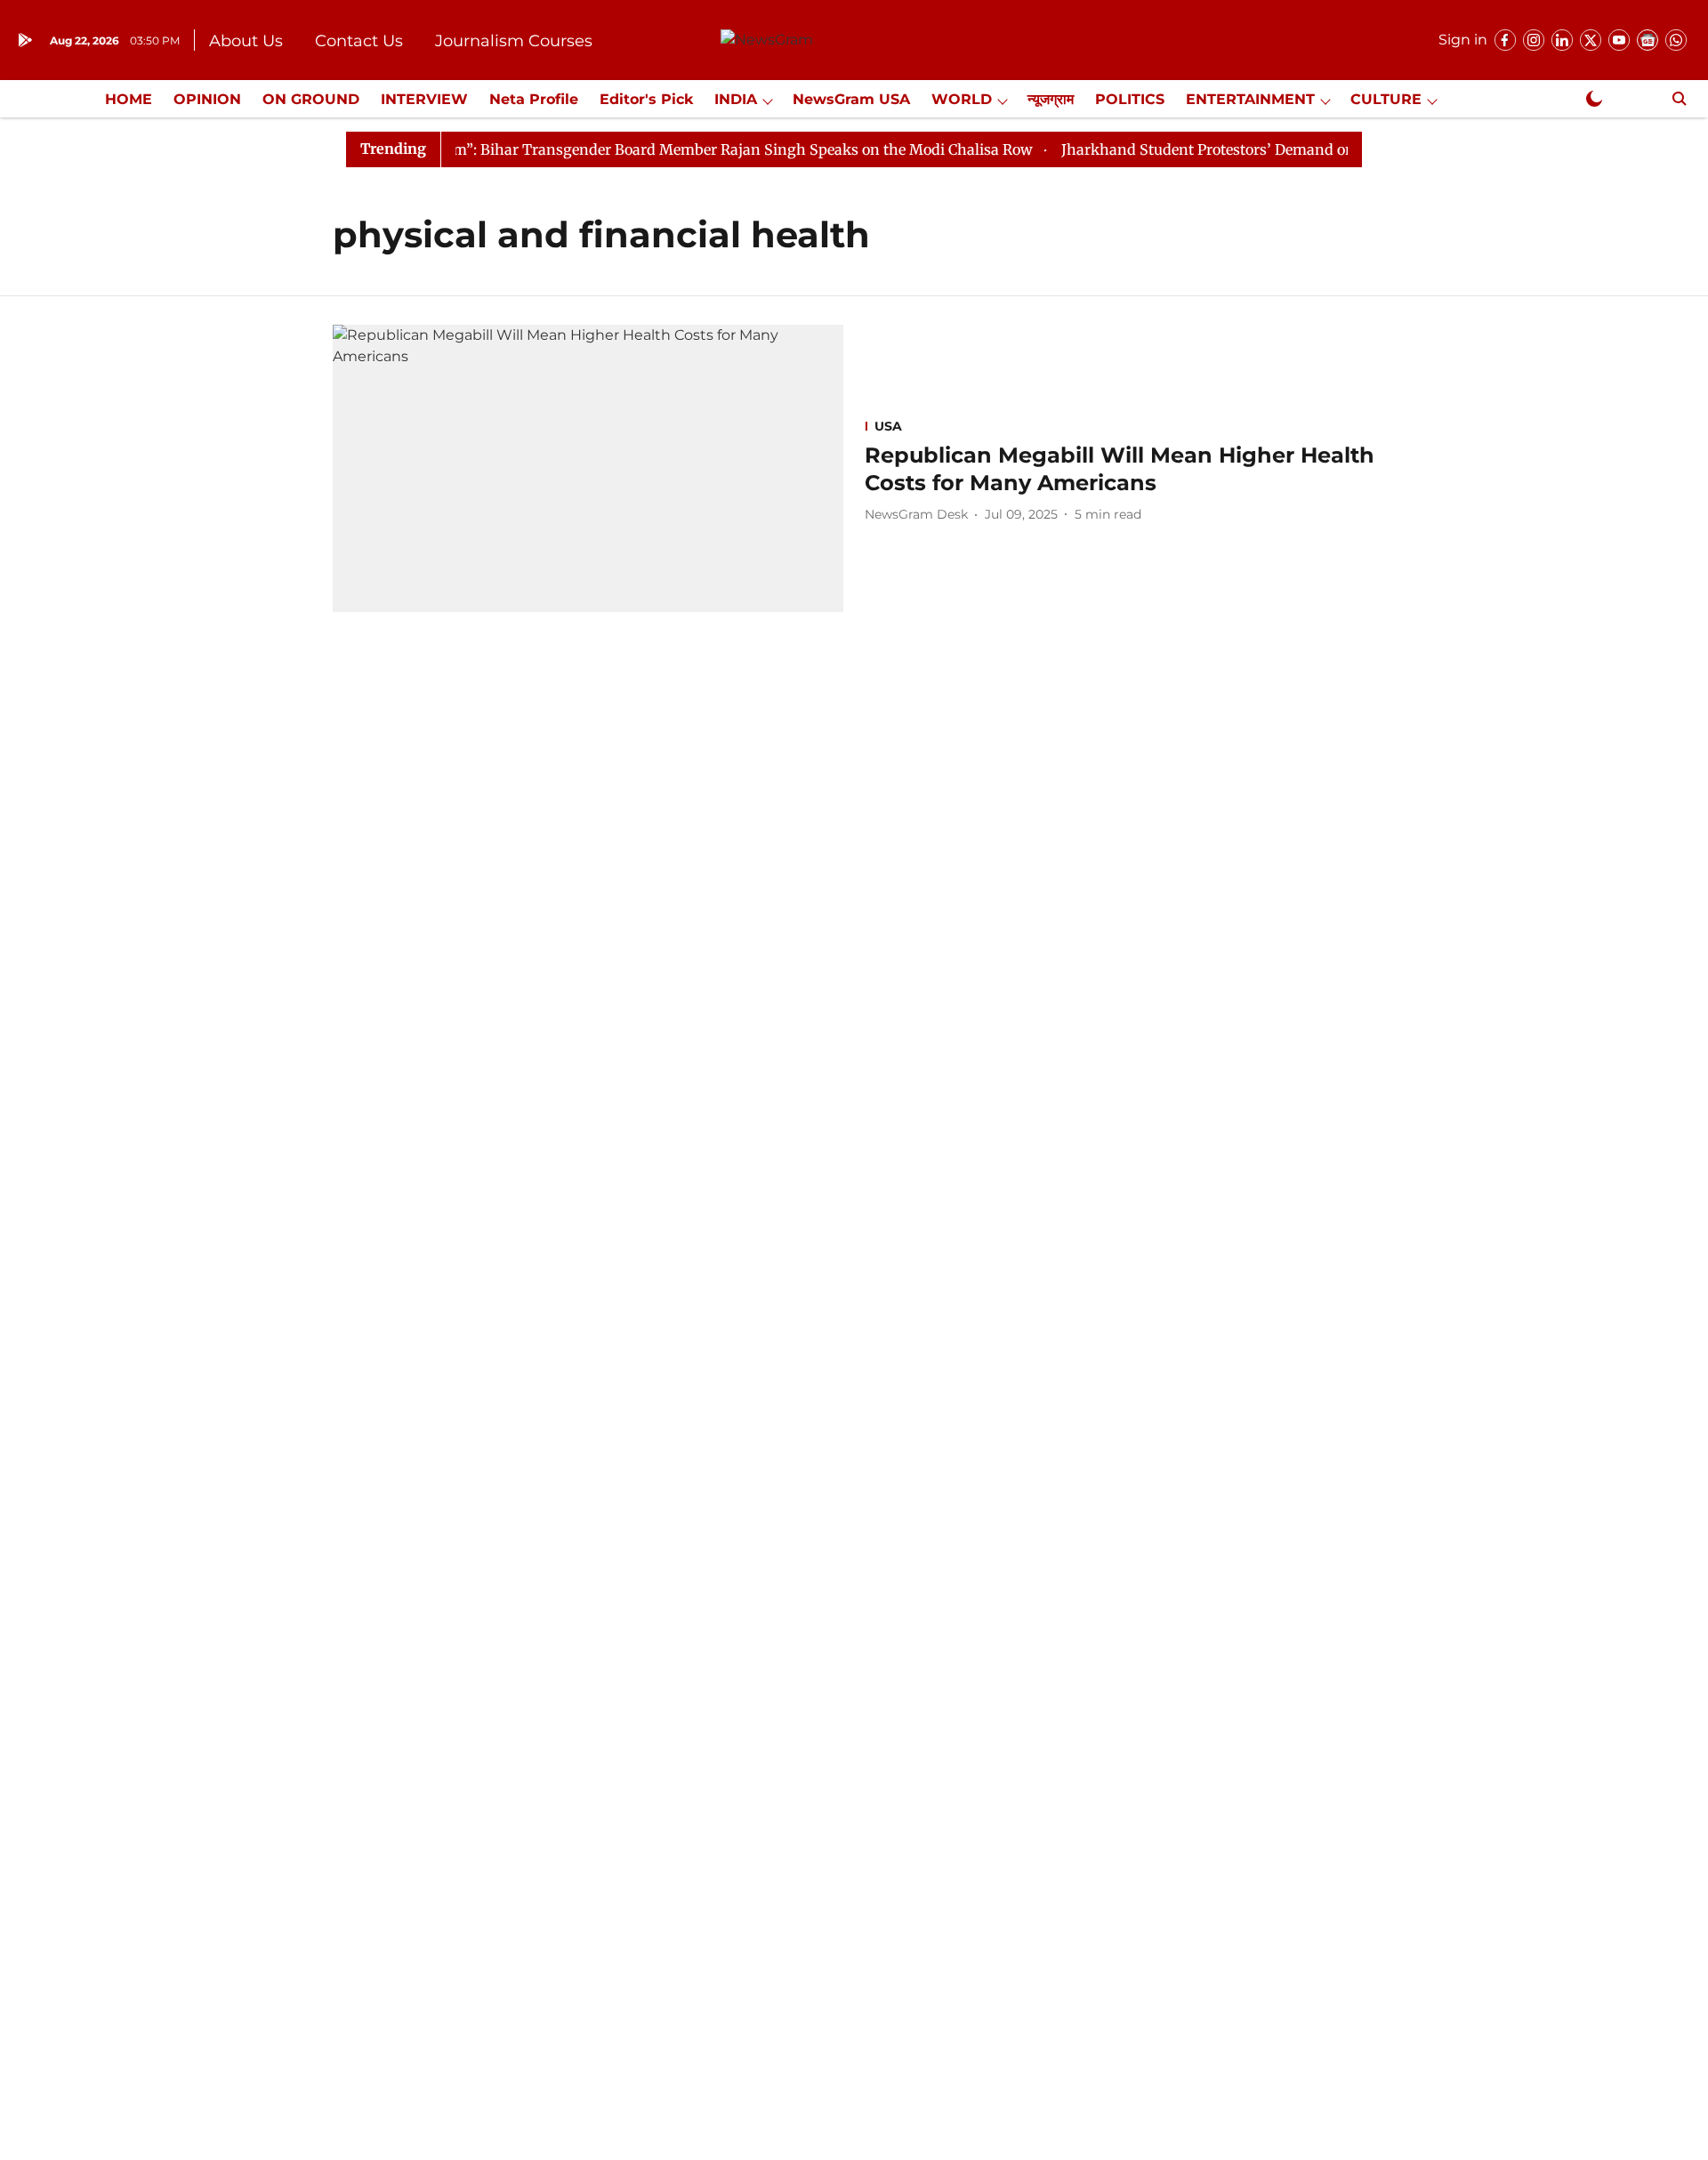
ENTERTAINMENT (1250, 99)
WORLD (962, 99)
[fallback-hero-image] (588, 468)
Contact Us (359, 41)
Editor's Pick (646, 99)
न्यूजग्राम (1051, 99)
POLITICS (1130, 99)
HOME (129, 99)
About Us (246, 41)
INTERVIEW (424, 99)
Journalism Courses (514, 41)
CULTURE (1386, 99)
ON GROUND (311, 99)
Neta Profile (534, 99)
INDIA (736, 99)
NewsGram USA (851, 99)
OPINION (207, 99)
